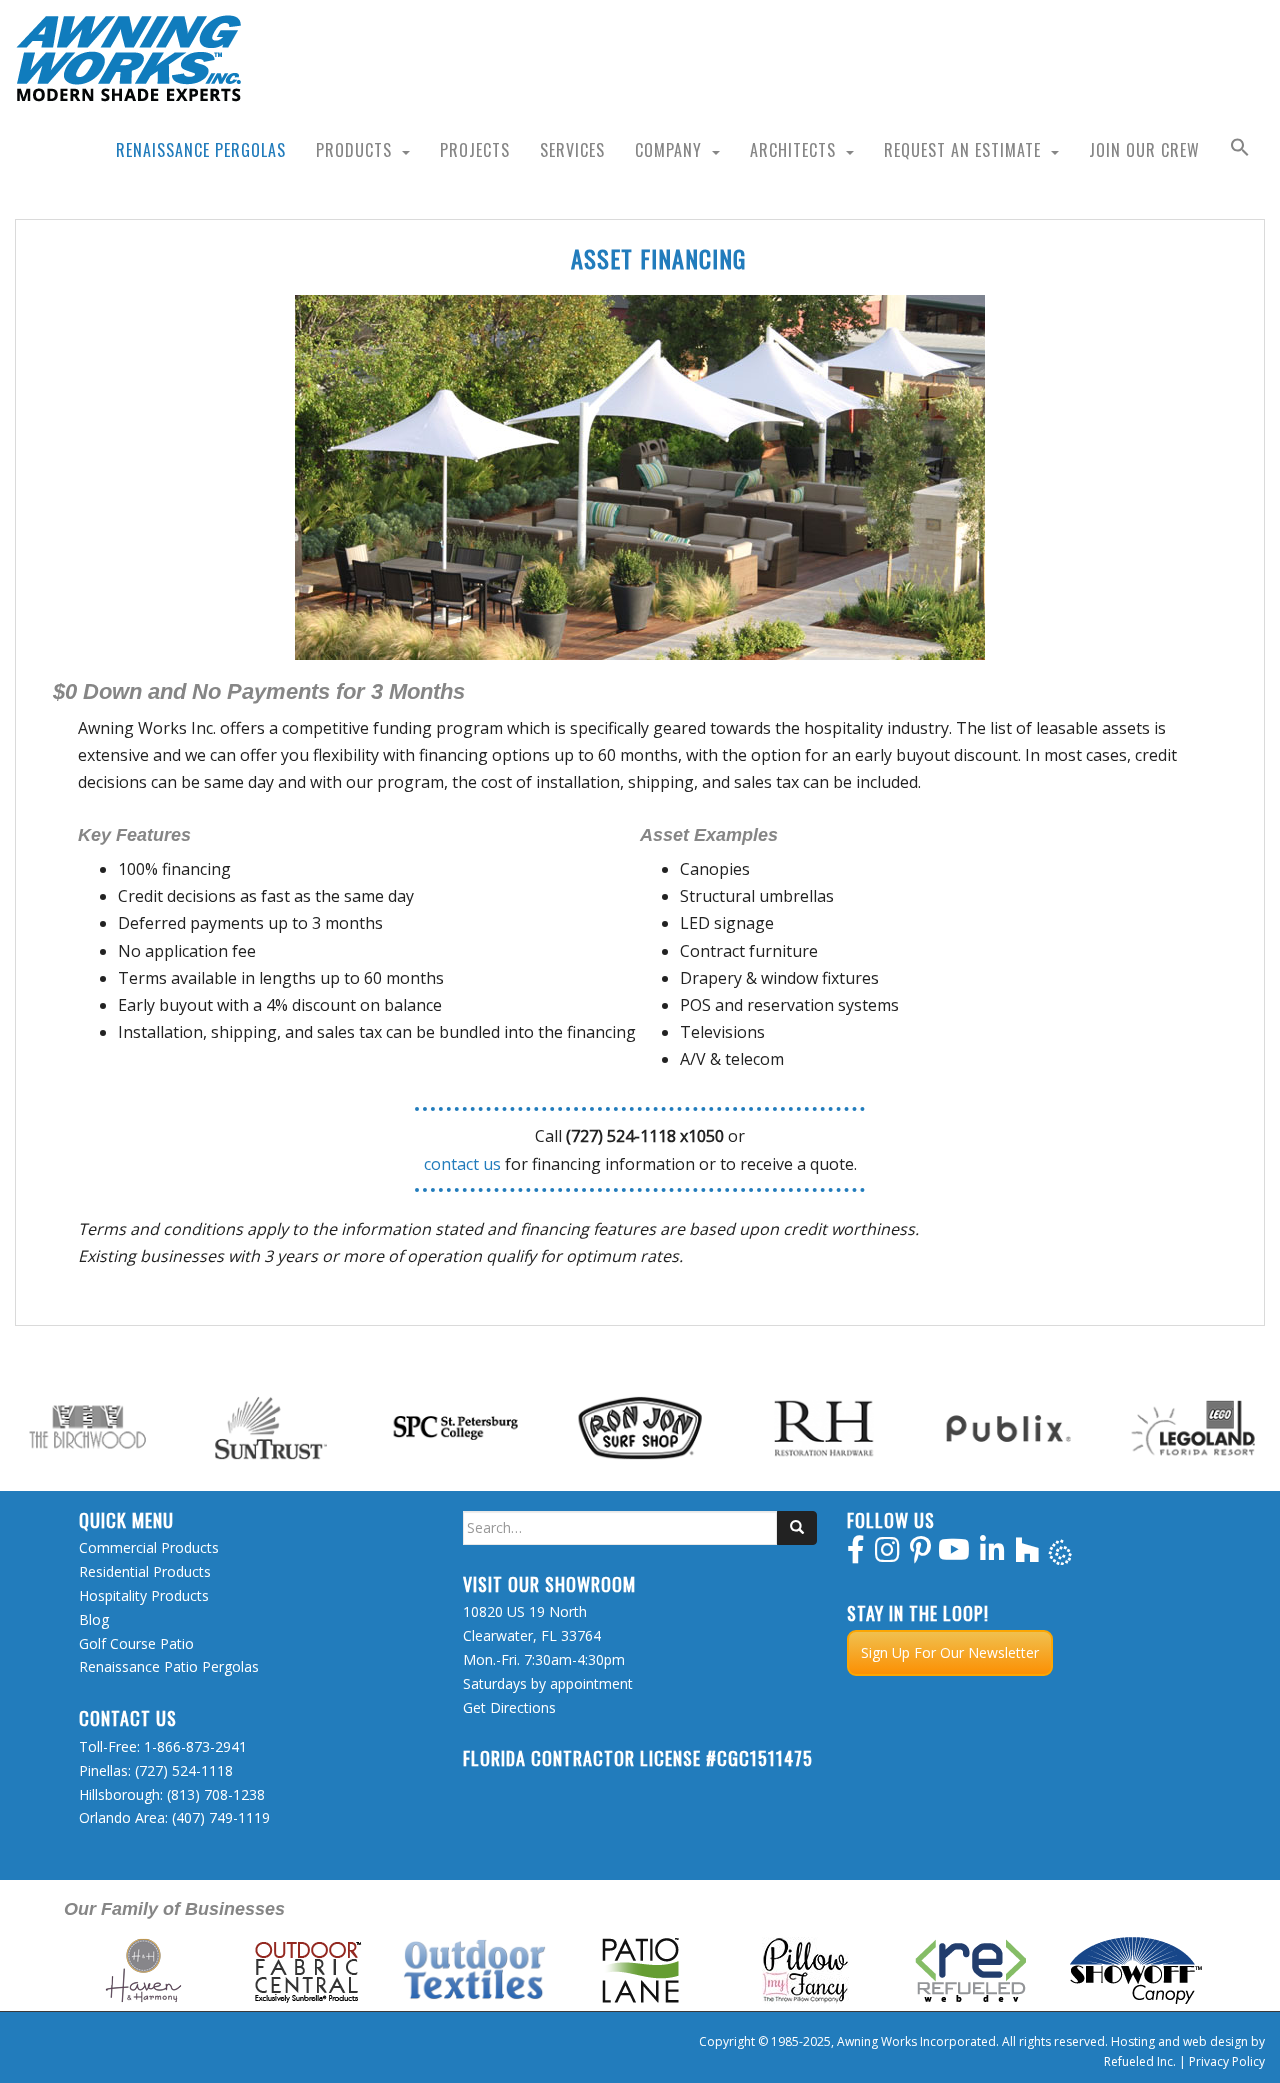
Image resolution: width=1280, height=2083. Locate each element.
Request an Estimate (962, 150)
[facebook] (856, 1554)
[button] (1240, 150)
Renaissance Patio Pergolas (169, 1666)
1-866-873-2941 (195, 1746)
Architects (793, 150)
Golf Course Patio (136, 1643)
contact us (462, 1164)
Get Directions (509, 1707)
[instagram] (887, 1554)
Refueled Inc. (1140, 2061)
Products (354, 150)
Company (668, 150)
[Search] (797, 1528)
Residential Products (145, 1571)
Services (572, 150)
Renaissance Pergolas (201, 150)
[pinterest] (920, 1554)
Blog (94, 1619)
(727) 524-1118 (184, 1770)
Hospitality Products (144, 1595)
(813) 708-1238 (216, 1794)
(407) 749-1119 (221, 1817)
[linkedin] (992, 1554)
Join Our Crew (1144, 150)
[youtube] (954, 1554)
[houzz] (1027, 1554)
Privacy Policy (1227, 2061)
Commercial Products (149, 1547)
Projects (475, 150)
